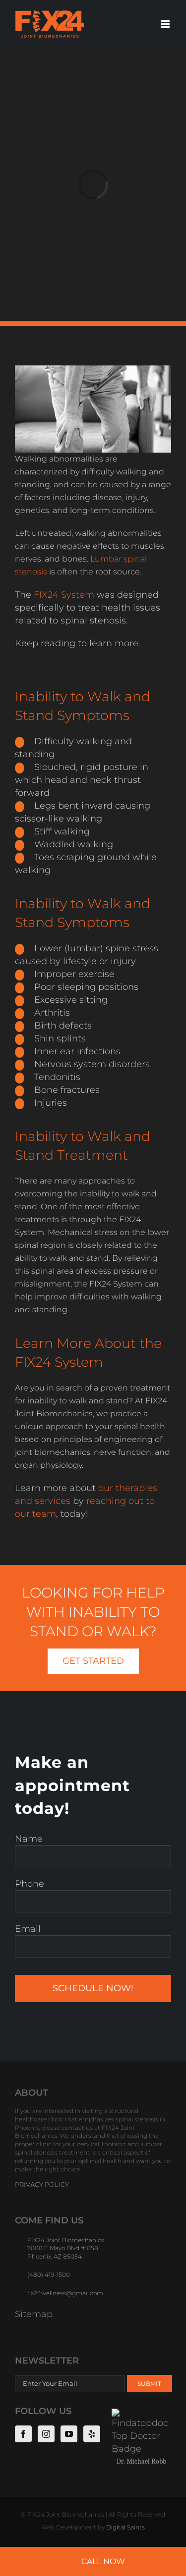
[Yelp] (92, 2433)
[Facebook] (23, 2433)
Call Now (103, 2561)
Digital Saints (125, 2527)
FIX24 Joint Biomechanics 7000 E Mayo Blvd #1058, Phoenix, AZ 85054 (66, 2248)
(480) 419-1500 (49, 2275)
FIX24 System (64, 595)
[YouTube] (69, 2433)
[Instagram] (46, 2433)
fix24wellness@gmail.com (65, 2293)
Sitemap (34, 2314)
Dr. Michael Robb (141, 2461)
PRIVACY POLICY (42, 2184)
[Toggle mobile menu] (166, 24)
